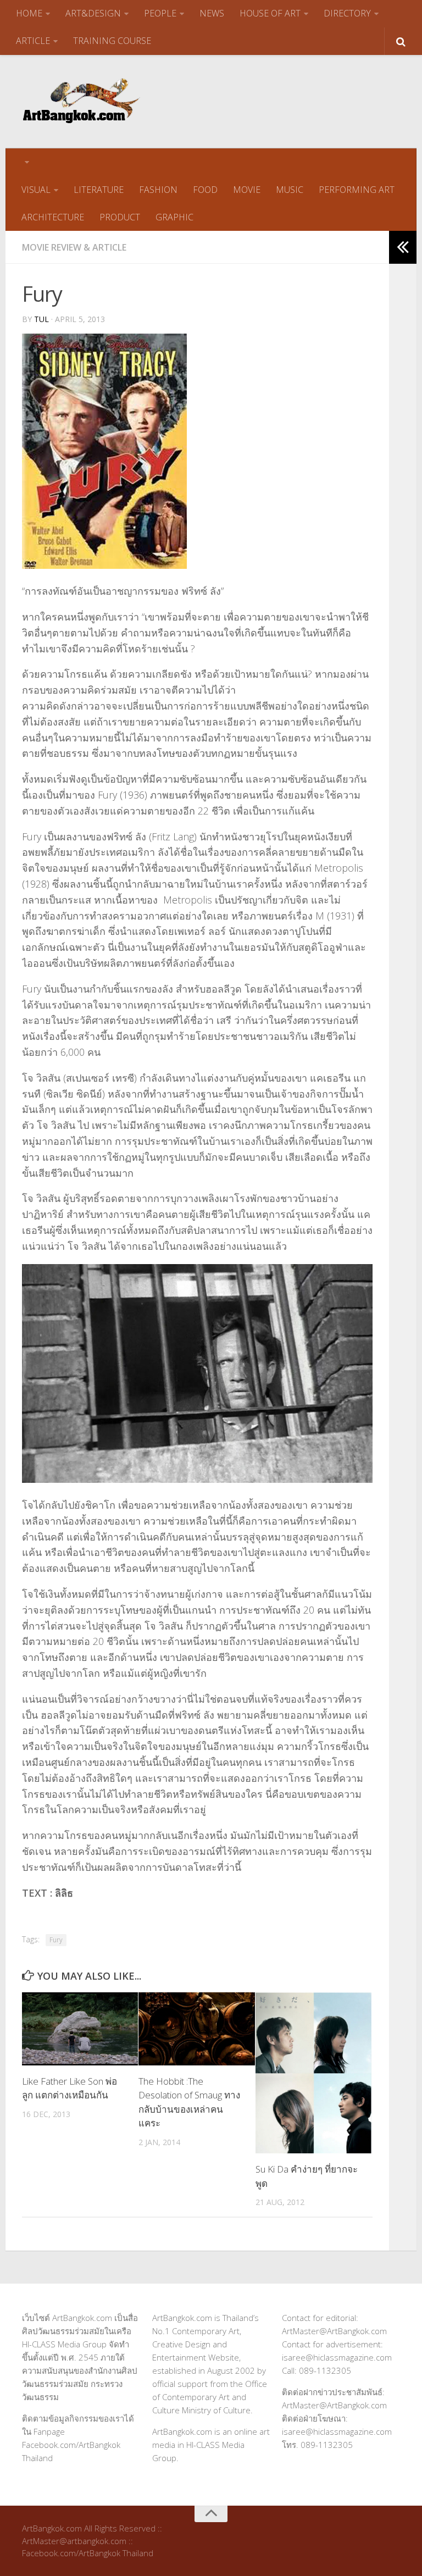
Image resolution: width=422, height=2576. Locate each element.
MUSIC (290, 190)
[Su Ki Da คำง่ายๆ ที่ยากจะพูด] (313, 2073)
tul (41, 319)
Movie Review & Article (74, 247)
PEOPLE (160, 13)
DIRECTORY (347, 13)
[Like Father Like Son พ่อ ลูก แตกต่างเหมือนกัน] (80, 2029)
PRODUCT (120, 217)
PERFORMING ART (357, 190)
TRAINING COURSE (112, 41)
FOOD (205, 190)
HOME (29, 13)
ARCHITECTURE (53, 217)
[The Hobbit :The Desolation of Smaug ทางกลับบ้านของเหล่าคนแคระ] (196, 2029)
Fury (56, 1940)
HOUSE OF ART (270, 13)
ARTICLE (33, 41)
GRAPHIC (174, 217)
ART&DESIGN (93, 13)
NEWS (212, 13)
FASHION (158, 190)
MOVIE (247, 190)
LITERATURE (99, 190)
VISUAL (36, 190)
